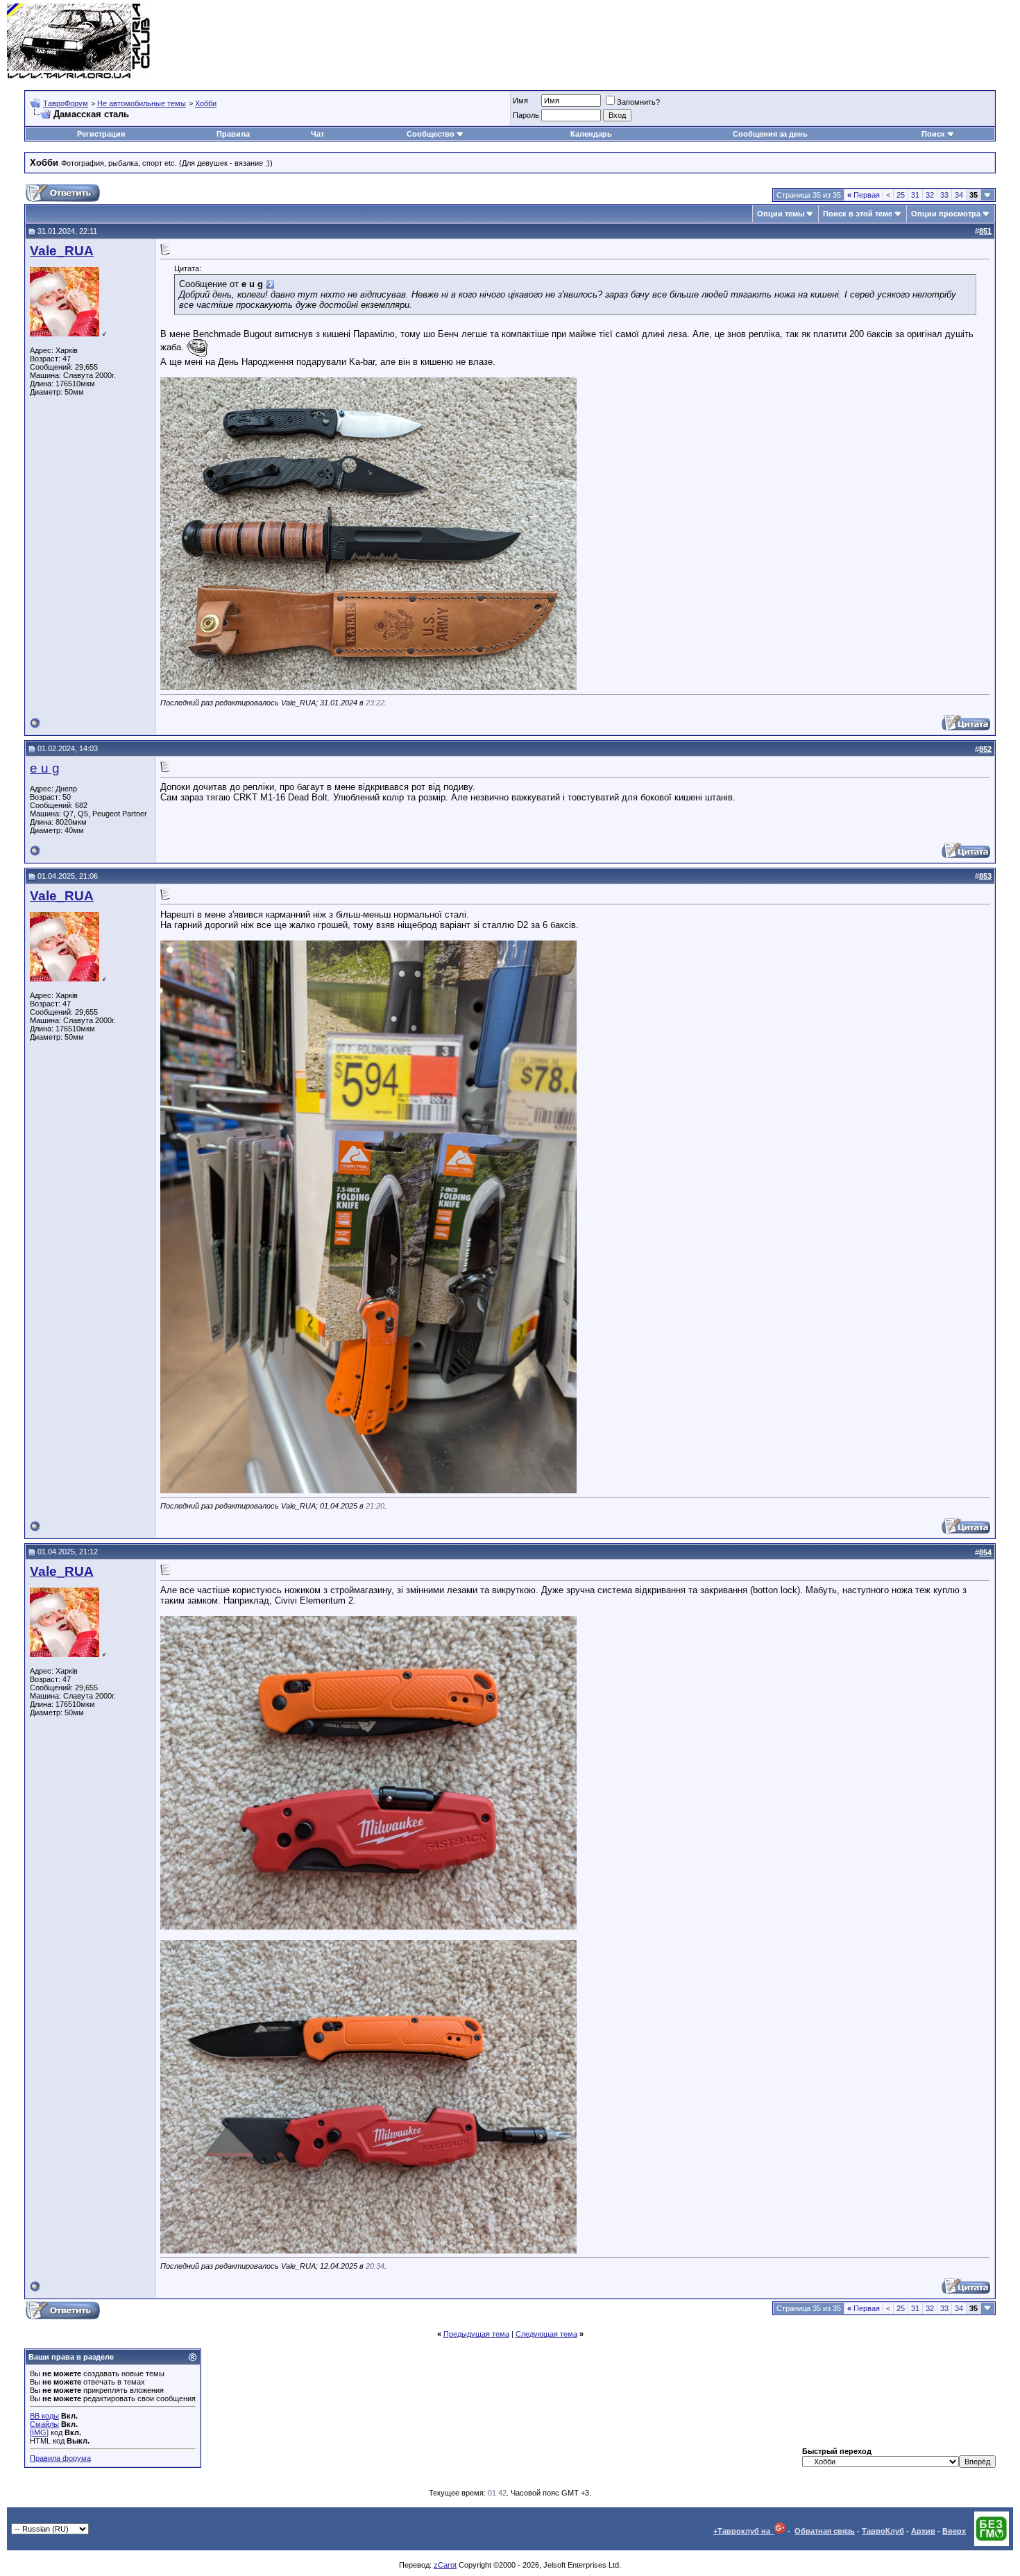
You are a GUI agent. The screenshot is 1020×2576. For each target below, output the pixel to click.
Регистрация (101, 134)
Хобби (206, 103)
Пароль (526, 115)
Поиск (933, 134)
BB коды (44, 2416)
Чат (317, 134)
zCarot (445, 2565)
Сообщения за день (770, 134)
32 (930, 195)
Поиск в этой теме (858, 214)
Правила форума (60, 2458)
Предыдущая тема (476, 2334)
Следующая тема (546, 2334)
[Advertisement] (760, 42)
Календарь (591, 134)
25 (901, 195)
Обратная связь (825, 2531)
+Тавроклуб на (744, 2531)
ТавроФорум (66, 103)
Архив (923, 2531)
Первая (864, 195)
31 (915, 195)
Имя (520, 101)
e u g (45, 768)
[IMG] (39, 2432)
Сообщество (431, 134)
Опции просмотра (946, 214)
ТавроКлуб (883, 2531)
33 (944, 195)
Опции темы (781, 214)
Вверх (954, 2531)
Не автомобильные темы (142, 103)
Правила (233, 134)
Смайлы (44, 2424)
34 (959, 195)
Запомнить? (638, 102)
